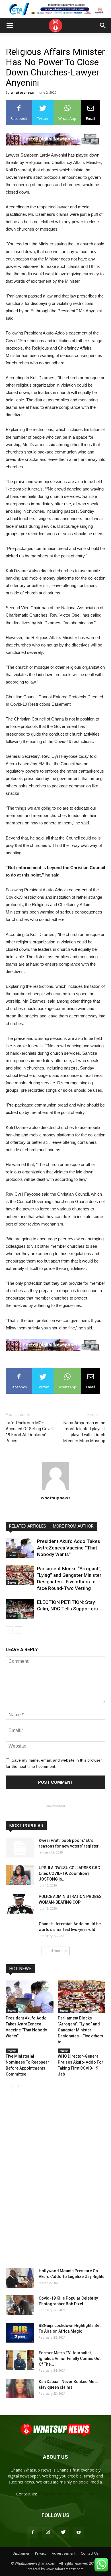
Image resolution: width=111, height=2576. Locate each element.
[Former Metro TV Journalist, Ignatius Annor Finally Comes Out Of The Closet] (20, 2360)
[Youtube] (79, 2532)
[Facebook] (32, 2532)
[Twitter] (63, 2532)
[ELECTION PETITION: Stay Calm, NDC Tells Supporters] (20, 1609)
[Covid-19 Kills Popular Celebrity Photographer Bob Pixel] (20, 2305)
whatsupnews (22, 92)
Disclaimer (21, 2553)
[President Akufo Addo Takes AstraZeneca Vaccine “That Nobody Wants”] (20, 1548)
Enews (12, 1555)
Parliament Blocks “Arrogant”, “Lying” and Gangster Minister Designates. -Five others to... (81, 2030)
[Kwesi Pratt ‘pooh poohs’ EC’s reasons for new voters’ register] (20, 1848)
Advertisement (64, 2553)
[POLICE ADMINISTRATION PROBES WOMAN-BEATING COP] (20, 1904)
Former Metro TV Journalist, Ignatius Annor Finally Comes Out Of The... (70, 2359)
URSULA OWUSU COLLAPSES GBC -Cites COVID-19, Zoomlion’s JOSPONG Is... (71, 1873)
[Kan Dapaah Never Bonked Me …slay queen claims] (20, 2389)
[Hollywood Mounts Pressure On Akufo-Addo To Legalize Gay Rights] (20, 2278)
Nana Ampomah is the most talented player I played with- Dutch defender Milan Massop (83, 1432)
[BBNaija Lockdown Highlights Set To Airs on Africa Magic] (20, 2333)
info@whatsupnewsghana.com (66, 2494)
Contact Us (90, 2553)
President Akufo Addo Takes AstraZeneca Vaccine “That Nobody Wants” (69, 1548)
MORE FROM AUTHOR (73, 1526)
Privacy (41, 2553)
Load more (54, 1951)
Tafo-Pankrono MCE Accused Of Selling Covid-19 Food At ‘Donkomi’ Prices (30, 1432)
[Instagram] (48, 2532)
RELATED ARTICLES (28, 1526)
